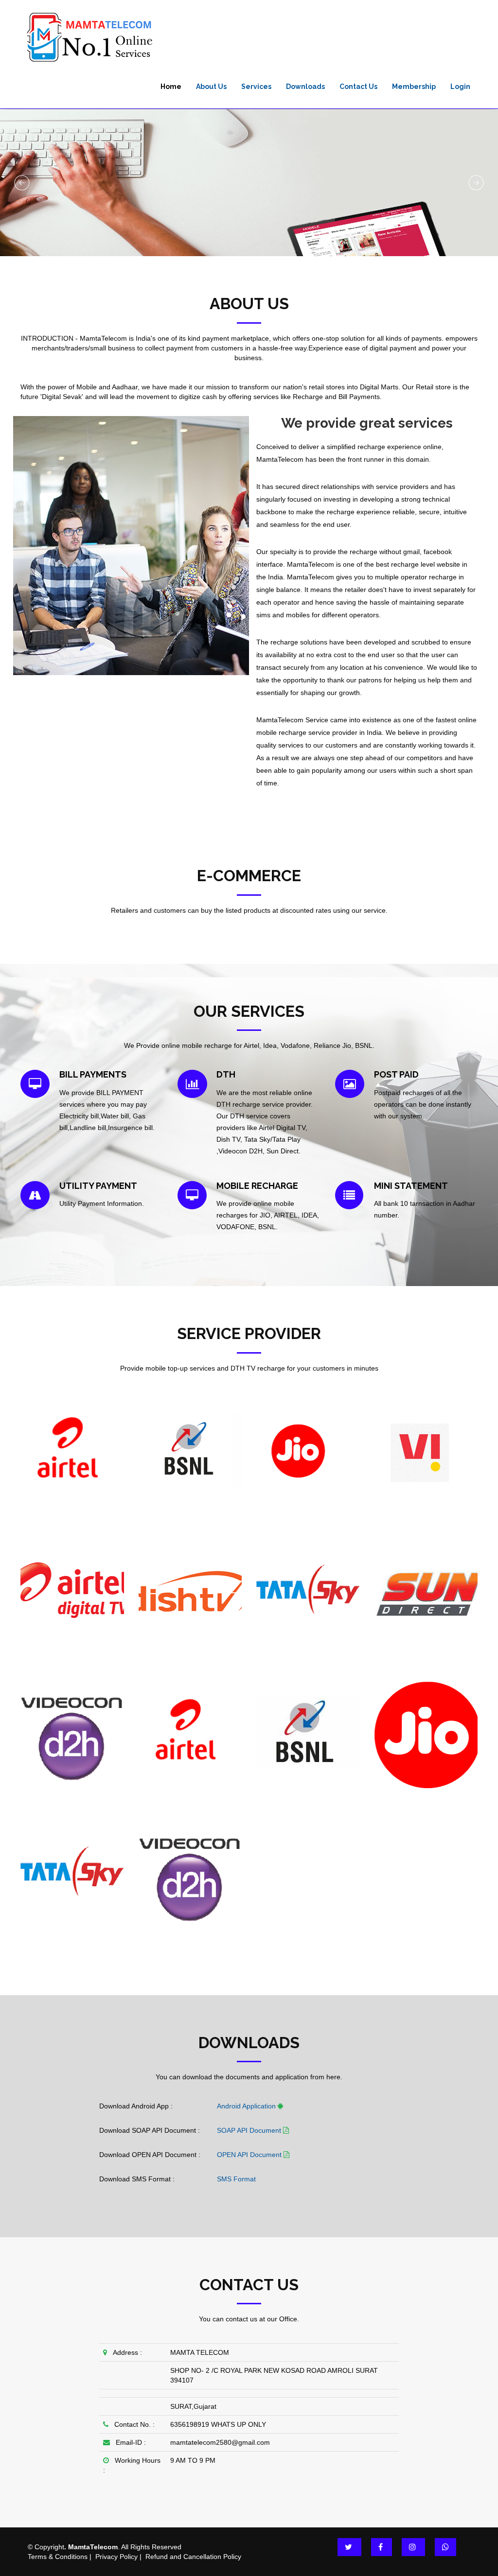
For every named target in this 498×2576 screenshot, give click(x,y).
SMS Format (236, 2179)
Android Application (247, 2106)
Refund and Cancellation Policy (193, 2557)
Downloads (305, 87)
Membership (414, 87)
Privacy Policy (116, 2557)
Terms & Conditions (58, 2557)
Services (256, 87)
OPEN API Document (250, 2155)
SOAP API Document (250, 2130)
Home (171, 87)
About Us (211, 87)
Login (460, 87)
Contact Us (358, 87)
